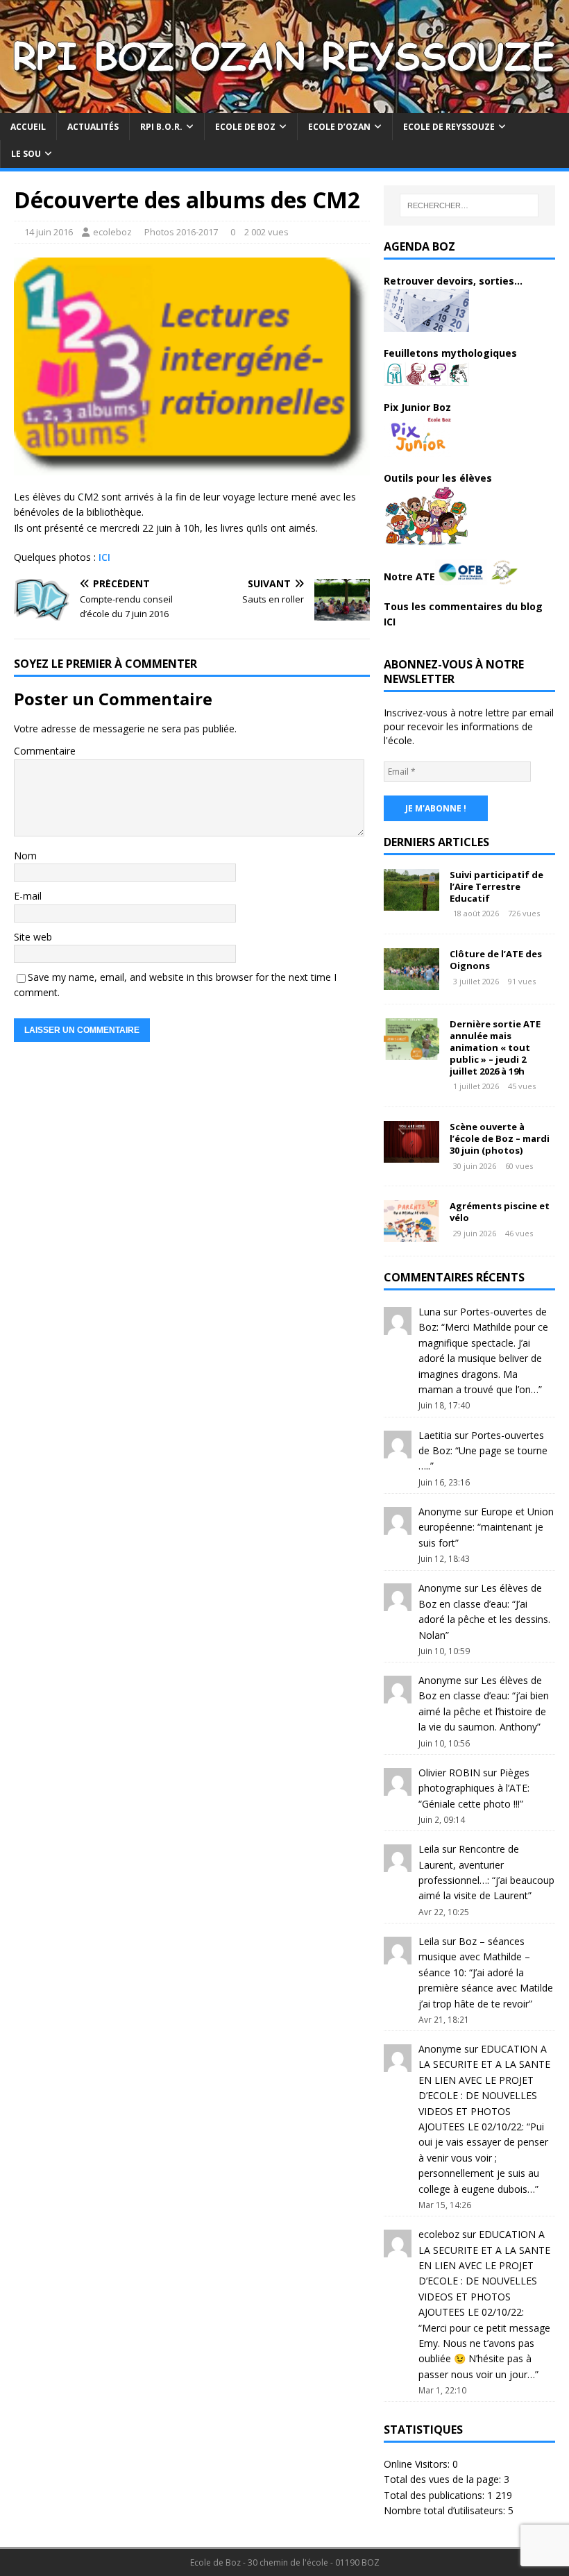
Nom (25, 856)
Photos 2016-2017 (181, 232)
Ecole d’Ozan (339, 127)
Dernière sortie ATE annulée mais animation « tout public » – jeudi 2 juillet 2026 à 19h (495, 1047)
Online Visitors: (418, 2464)
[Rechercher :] (469, 205)
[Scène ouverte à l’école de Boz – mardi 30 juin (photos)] (411, 1155)
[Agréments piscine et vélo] (411, 1234)
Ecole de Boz (245, 127)
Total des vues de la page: (444, 2479)
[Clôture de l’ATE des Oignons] (411, 982)
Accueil (28, 127)
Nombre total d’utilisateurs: (446, 2510)
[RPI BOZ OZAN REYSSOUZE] (284, 105)
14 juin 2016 (49, 232)
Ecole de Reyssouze (449, 127)
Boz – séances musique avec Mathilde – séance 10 (474, 1957)
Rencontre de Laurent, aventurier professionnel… (469, 1864)
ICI (104, 557)
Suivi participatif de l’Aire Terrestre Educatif (496, 886)
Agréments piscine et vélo (500, 1212)
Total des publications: (435, 2495)
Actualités (93, 127)
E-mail (28, 896)
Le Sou (26, 154)
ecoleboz (112, 232)
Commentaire (45, 751)
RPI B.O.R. (161, 127)
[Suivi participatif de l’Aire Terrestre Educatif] (411, 902)
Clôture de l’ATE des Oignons (496, 960)
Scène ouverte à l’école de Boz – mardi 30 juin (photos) (500, 1138)
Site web (33, 937)
